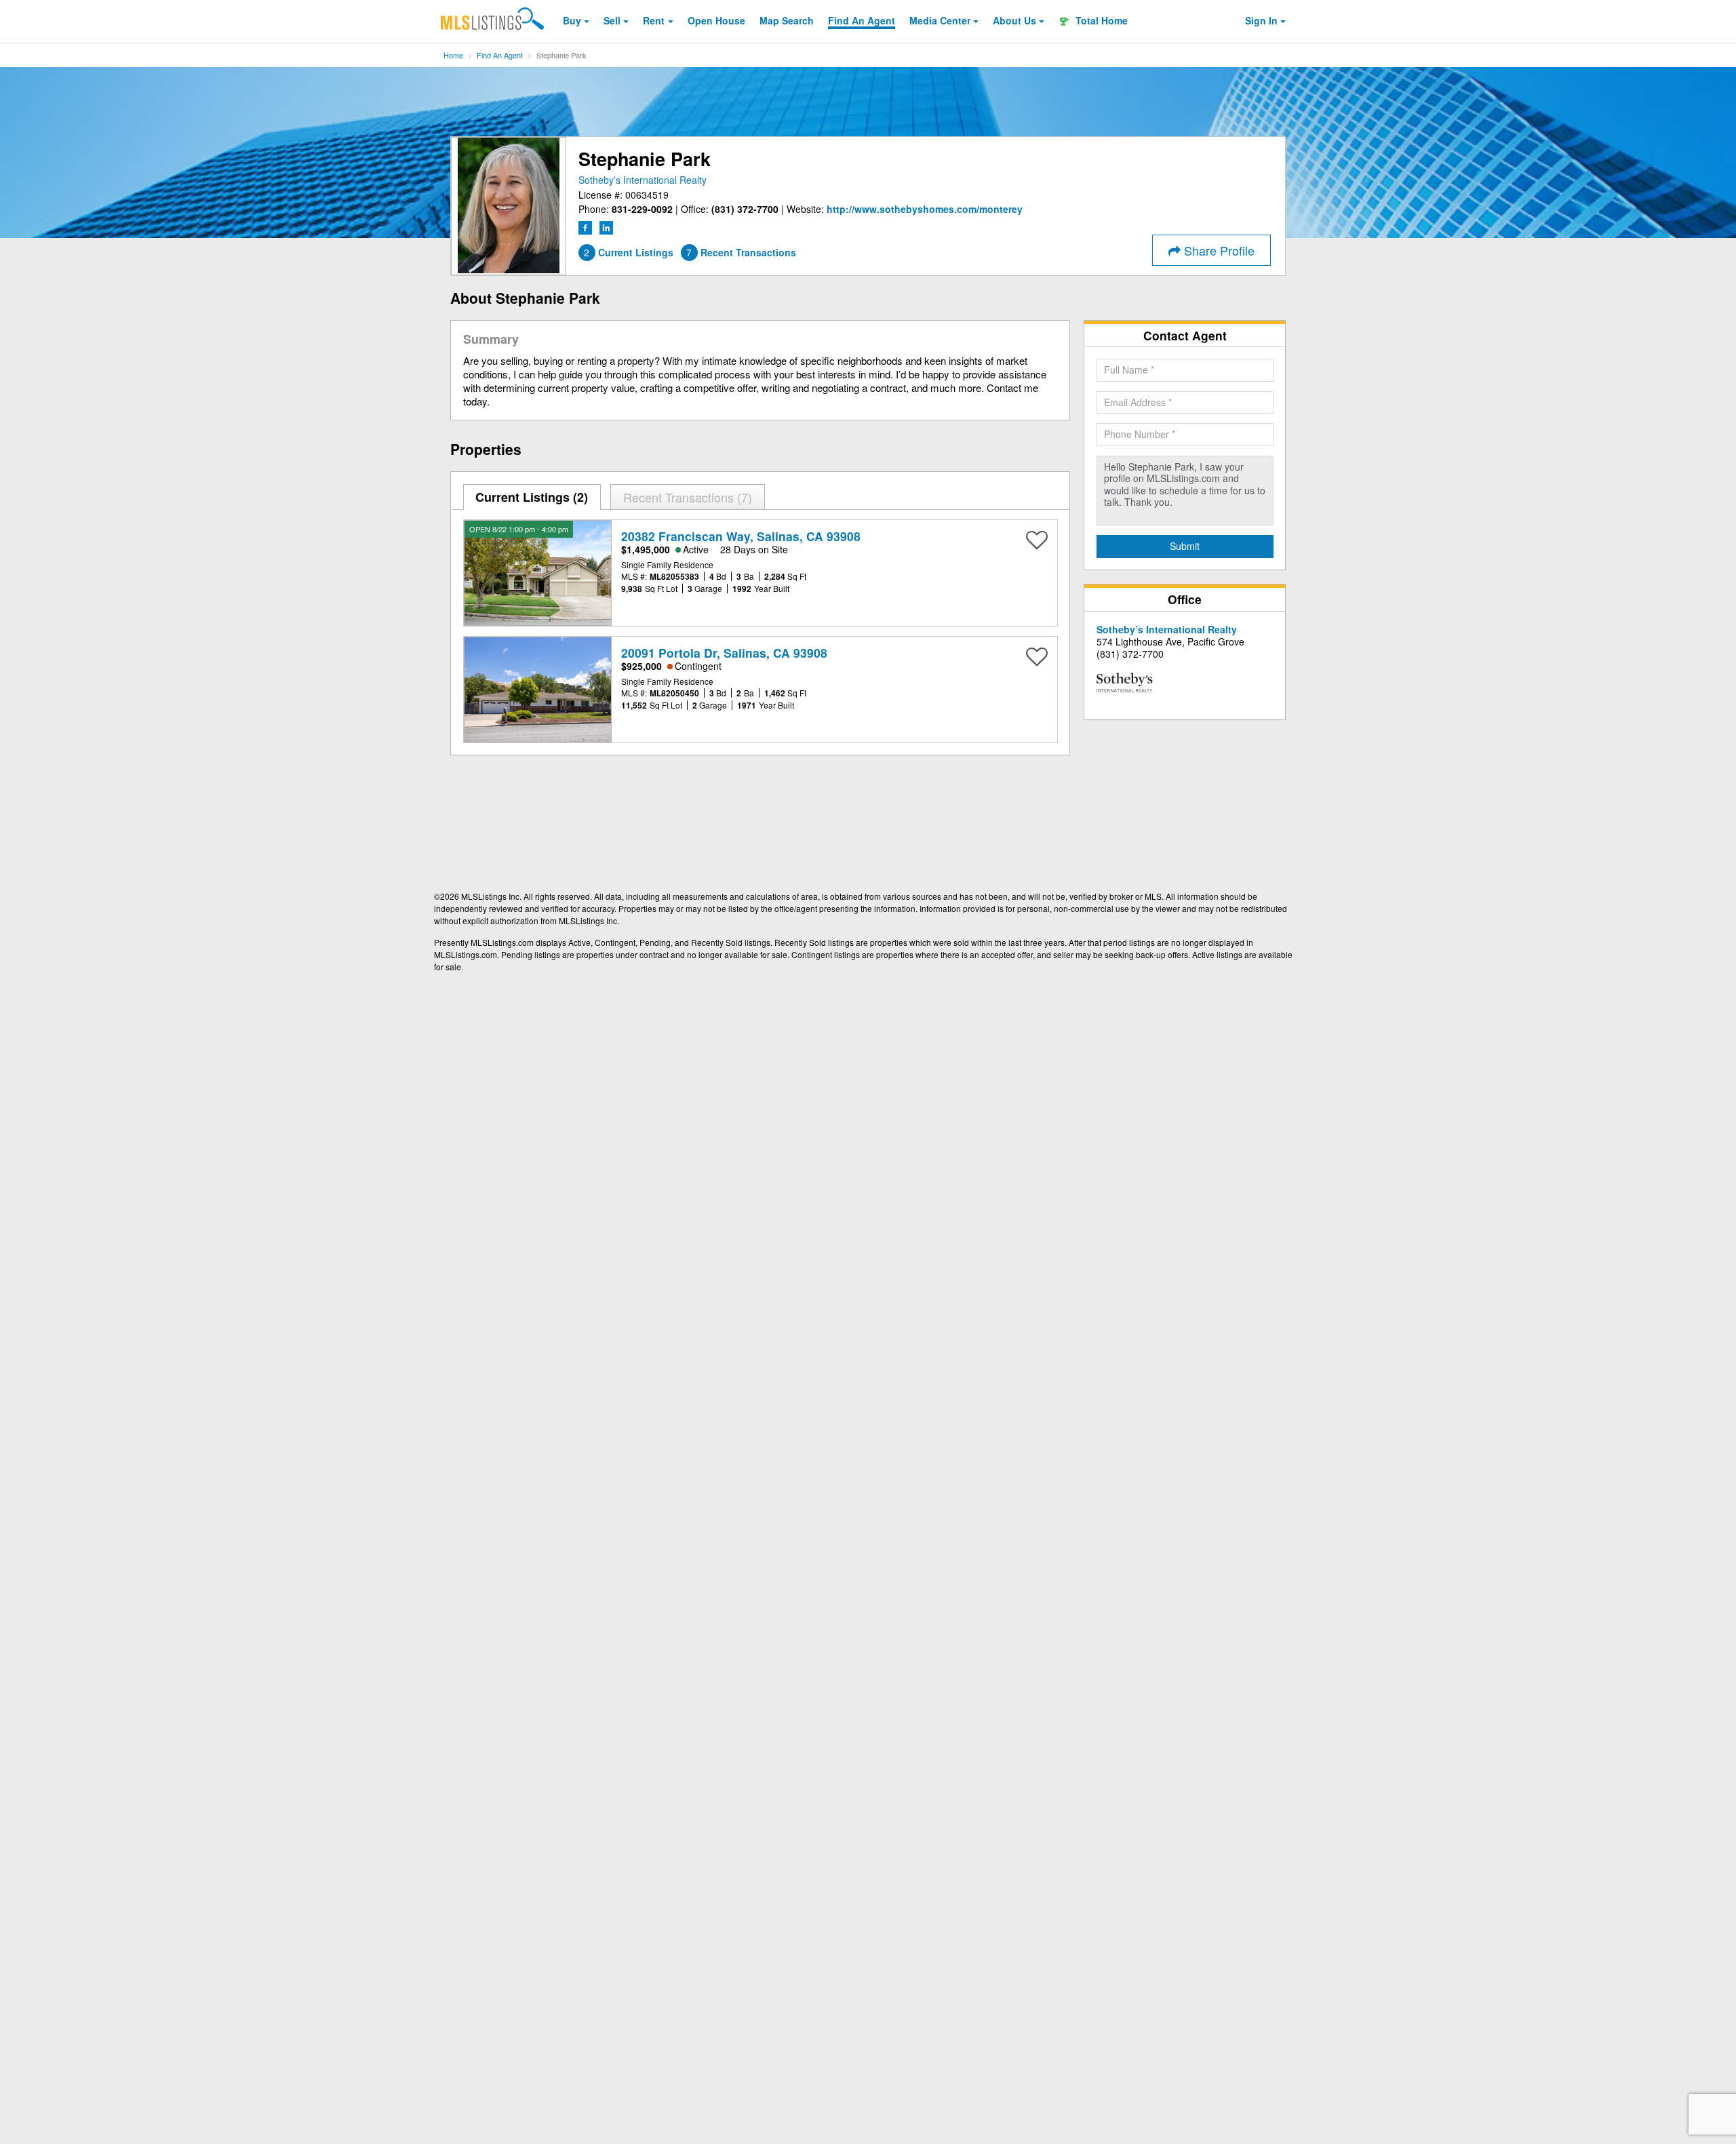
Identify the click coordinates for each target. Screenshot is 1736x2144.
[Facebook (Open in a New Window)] (587, 226)
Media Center (940, 20)
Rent (654, 20)
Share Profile (1218, 250)
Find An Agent (500, 55)
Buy (572, 20)
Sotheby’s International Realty (643, 180)
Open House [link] (716, 20)
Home (453, 55)
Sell (612, 20)
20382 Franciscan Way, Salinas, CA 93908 (741, 536)
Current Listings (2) (532, 497)
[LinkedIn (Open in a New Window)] (606, 226)
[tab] (532, 497)
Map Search (787, 20)
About (1014, 20)
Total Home (1100, 20)
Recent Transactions (686, 497)
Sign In (1261, 20)
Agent (862, 20)
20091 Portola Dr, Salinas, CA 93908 (724, 653)
